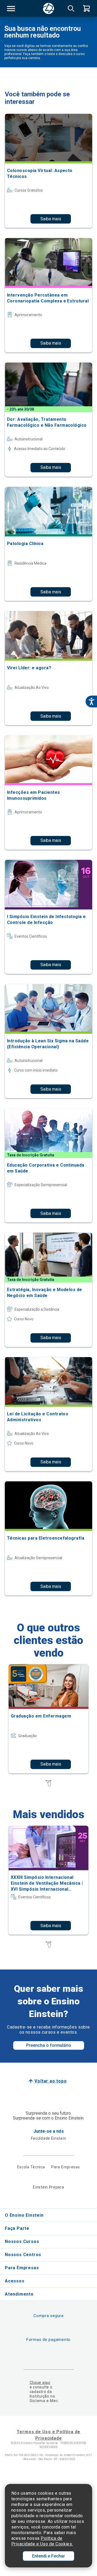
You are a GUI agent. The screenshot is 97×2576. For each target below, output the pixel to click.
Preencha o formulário (49, 2045)
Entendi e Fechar (48, 2556)
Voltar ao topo (51, 2081)
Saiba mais (51, 219)
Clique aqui (40, 2383)
